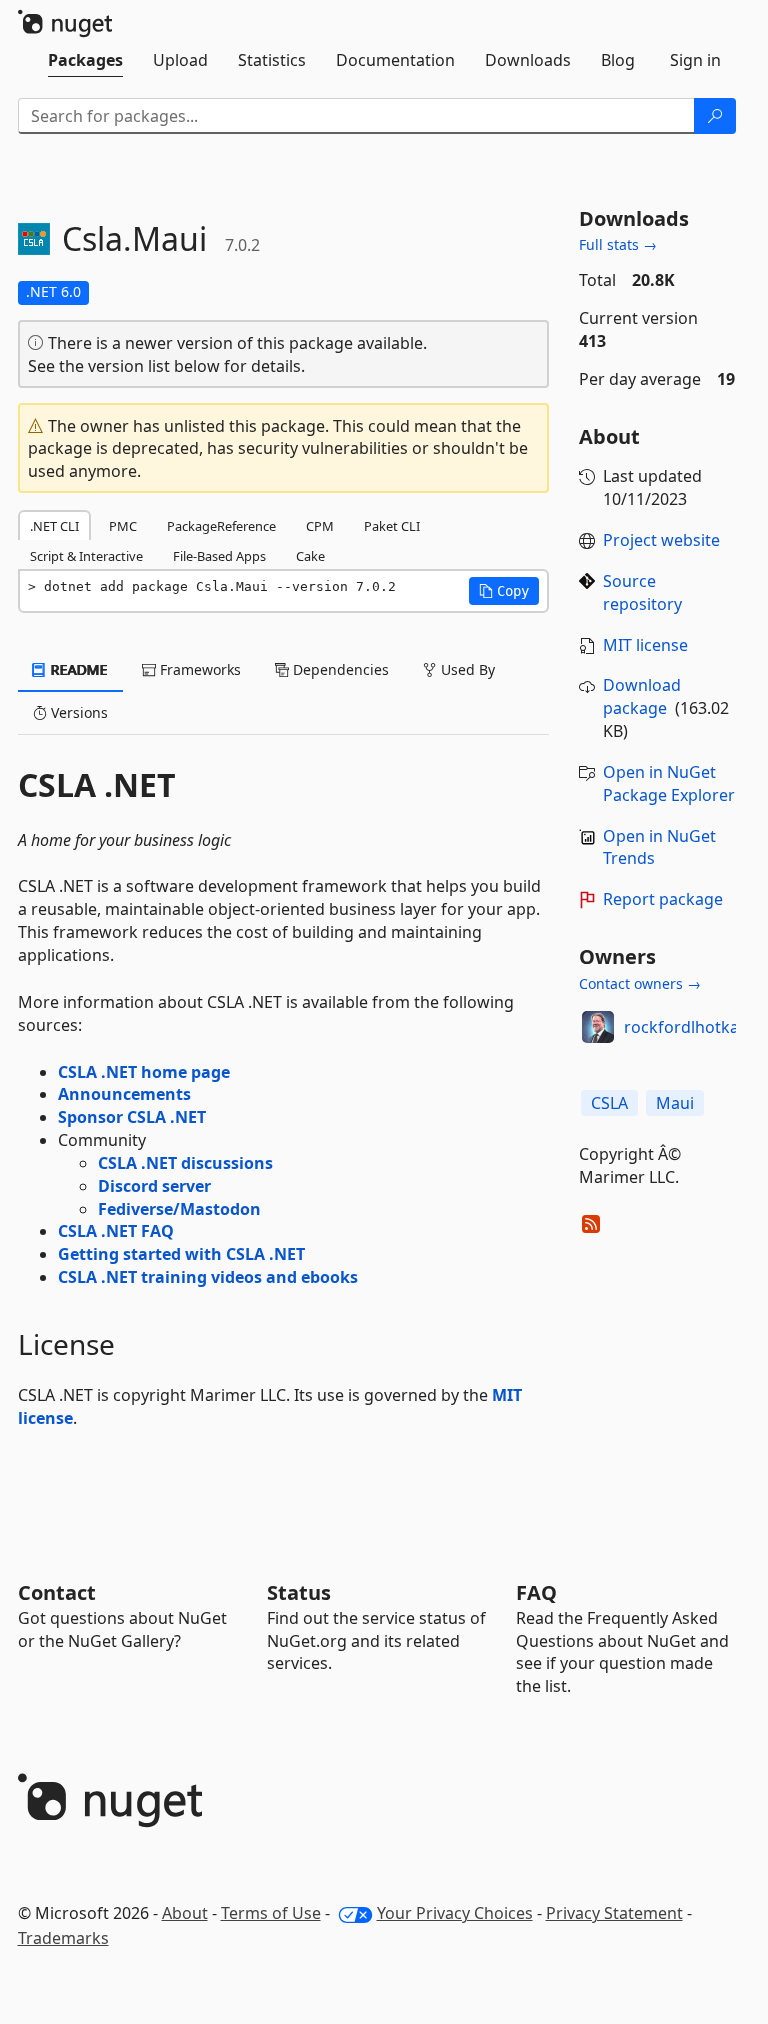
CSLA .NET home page (144, 1072)
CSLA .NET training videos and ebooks (208, 1277)
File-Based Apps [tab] (219, 556)
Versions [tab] (77, 712)
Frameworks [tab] (198, 669)
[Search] (715, 116)
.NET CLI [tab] (54, 526)
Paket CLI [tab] (392, 526)
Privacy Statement (614, 1913)
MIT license (645, 645)
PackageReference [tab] (221, 526)
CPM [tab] (320, 526)
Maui (675, 1103)
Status (299, 1592)
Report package (663, 899)
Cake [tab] (310, 556)
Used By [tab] (466, 669)
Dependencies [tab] (339, 669)
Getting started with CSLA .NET (181, 1254)
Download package (642, 696)
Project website (661, 540)
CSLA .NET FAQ (116, 1231)
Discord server (154, 1186)
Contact (57, 1592)
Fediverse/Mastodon (179, 1209)
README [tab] (77, 669)
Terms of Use (271, 1913)
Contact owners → (640, 983)
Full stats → (618, 244)
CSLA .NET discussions (185, 1163)
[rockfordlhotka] (598, 1027)
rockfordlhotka (681, 1027)
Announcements (124, 1094)
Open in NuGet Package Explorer (669, 783)
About (185, 1913)
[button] (504, 591)
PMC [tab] (123, 526)
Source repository (642, 592)
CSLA (609, 1103)
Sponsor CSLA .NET (132, 1117)
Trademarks (63, 1938)
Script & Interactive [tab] (86, 556)
